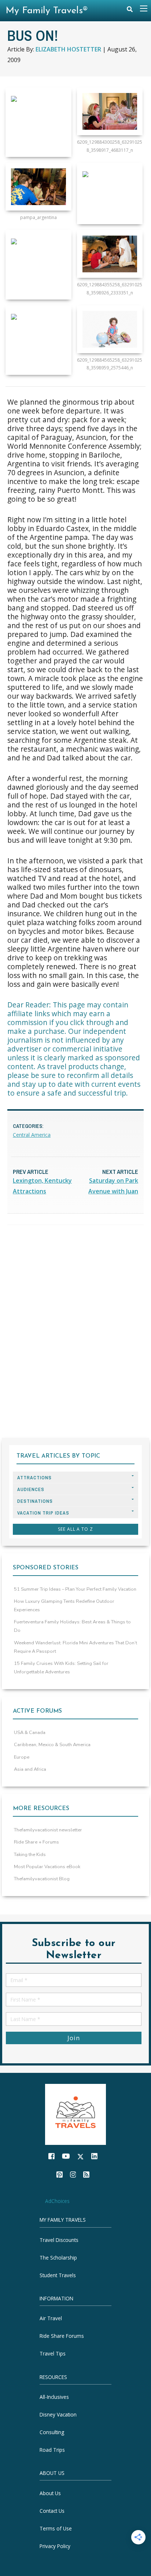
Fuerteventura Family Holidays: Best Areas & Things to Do (72, 1626)
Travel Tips (53, 2354)
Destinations (35, 1501)
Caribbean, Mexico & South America (52, 1745)
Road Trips (52, 2450)
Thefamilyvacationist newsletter (48, 1830)
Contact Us (52, 2511)
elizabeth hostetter (68, 49)
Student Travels (58, 2275)
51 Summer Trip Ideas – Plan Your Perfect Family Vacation (75, 1589)
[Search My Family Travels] (130, 11)
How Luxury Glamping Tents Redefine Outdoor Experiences (64, 1606)
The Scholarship (58, 2258)
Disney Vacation (58, 2414)
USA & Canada (30, 1733)
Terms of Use (56, 2528)
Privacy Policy (55, 2546)
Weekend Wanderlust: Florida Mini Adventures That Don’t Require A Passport (75, 1647)
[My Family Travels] (75, 2114)
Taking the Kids (30, 1855)
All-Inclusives (54, 2397)
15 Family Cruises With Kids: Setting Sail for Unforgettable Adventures (61, 1668)
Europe (22, 1757)
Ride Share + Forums (36, 1842)
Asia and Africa (30, 1769)
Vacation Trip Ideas (43, 1513)
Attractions (34, 1478)
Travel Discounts (59, 2240)
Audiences (31, 1489)
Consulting (52, 2432)
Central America (32, 1135)
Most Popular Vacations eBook (47, 1867)
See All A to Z (75, 1529)
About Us (50, 2493)
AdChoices (57, 2201)
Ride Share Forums (62, 2336)
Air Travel (51, 2319)
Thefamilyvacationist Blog (42, 1879)
